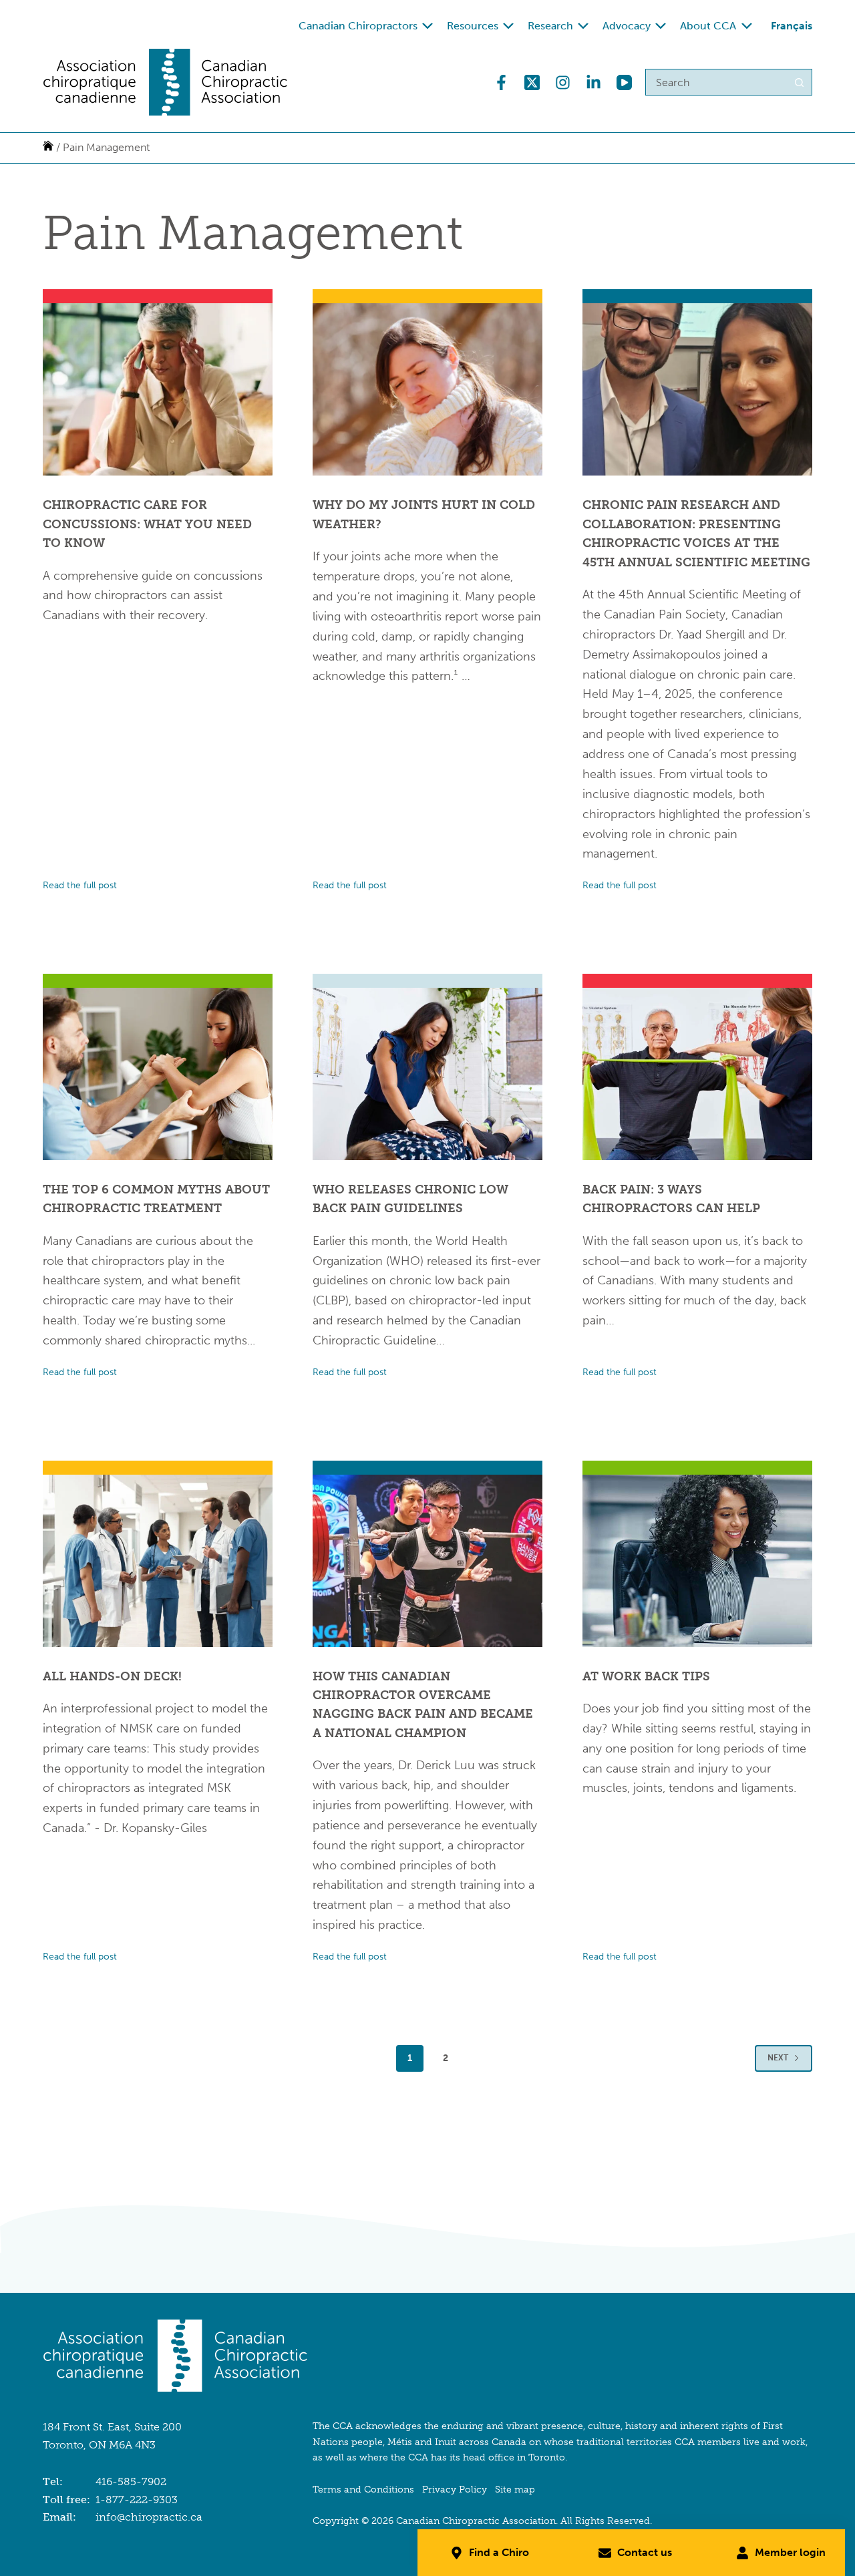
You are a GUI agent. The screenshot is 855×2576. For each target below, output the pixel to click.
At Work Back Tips (646, 1676)
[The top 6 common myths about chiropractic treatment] (158, 1074)
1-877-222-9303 (137, 2500)
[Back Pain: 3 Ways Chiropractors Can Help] (697, 1074)
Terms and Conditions (363, 2490)
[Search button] (799, 82)
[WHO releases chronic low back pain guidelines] (427, 1074)
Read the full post (80, 887)
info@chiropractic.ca (149, 2517)
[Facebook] (501, 82)
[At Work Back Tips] (697, 1561)
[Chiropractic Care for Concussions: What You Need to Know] (158, 389)
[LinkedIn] (593, 82)
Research (550, 26)
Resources (473, 26)
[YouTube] (624, 82)
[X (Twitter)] (532, 82)
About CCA (708, 26)
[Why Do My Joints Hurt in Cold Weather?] (427, 389)
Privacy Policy (455, 2490)
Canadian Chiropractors (358, 26)
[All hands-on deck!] (158, 1561)
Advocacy (627, 26)
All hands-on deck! (112, 1676)
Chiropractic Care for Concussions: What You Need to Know (147, 524)
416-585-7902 (131, 2481)
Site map (515, 2490)
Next (778, 2058)
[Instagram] (563, 82)
